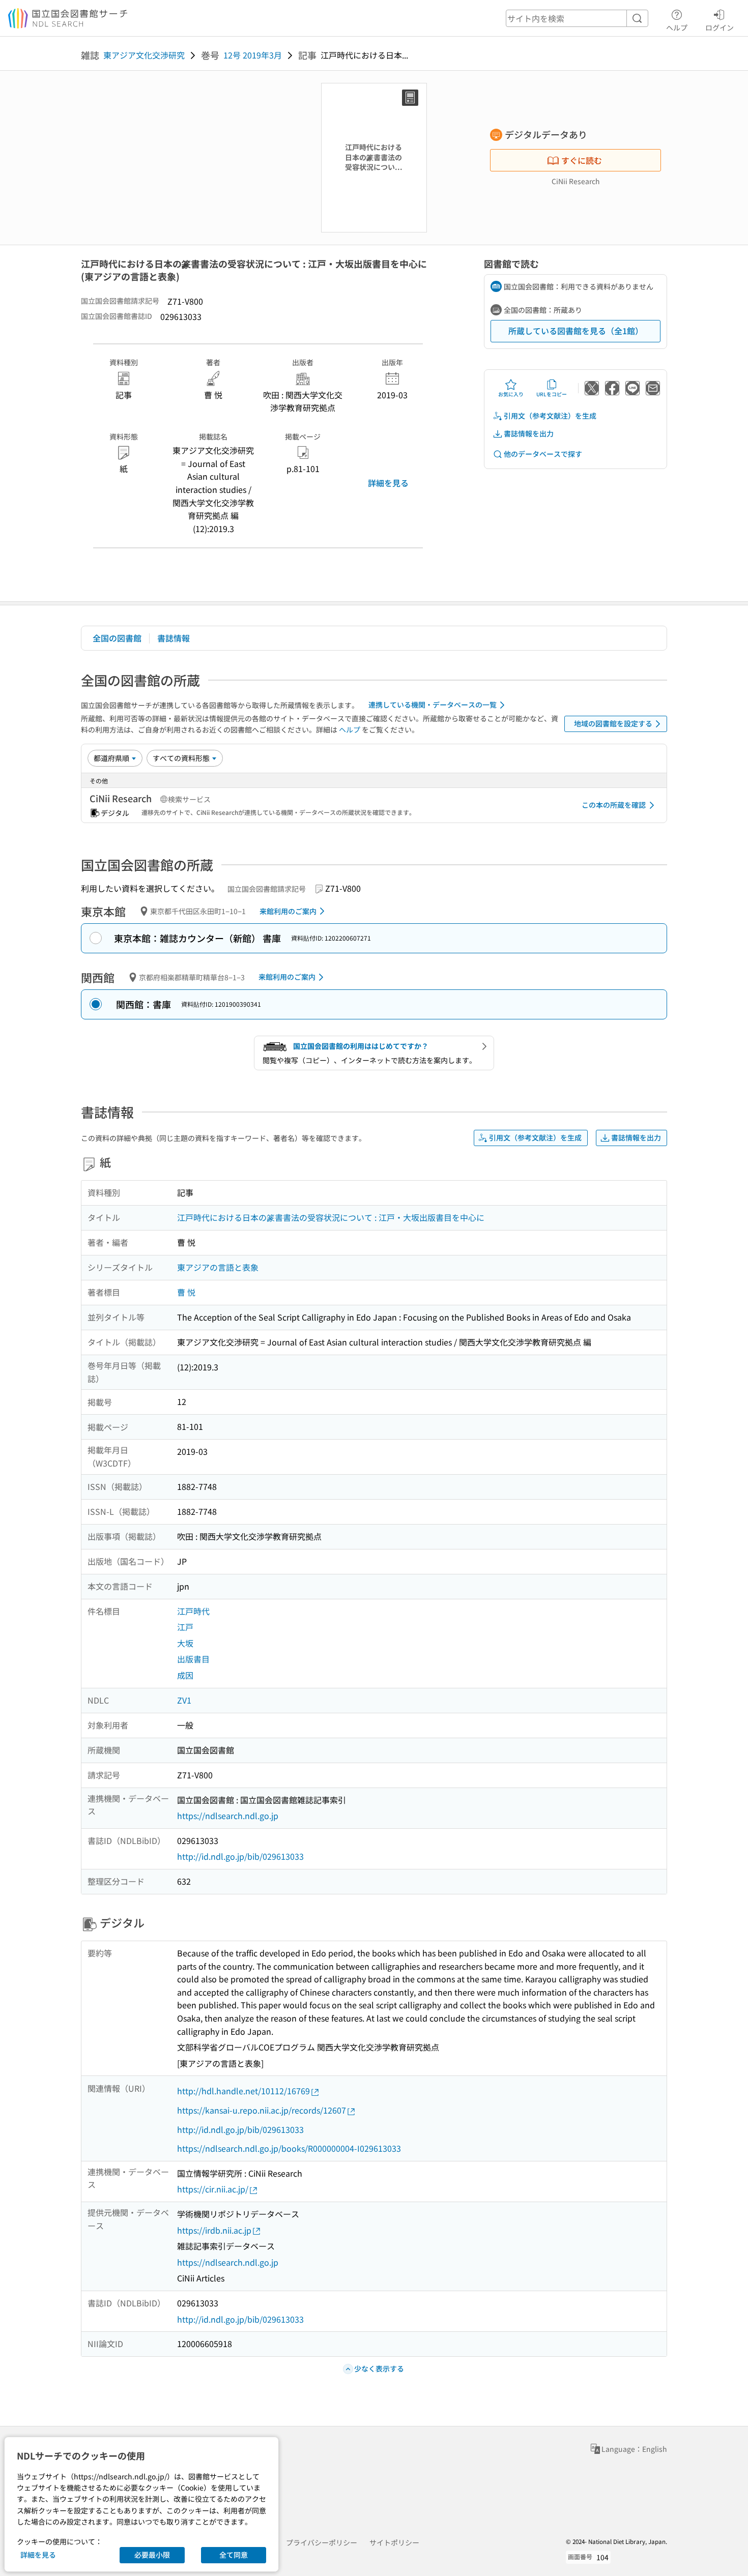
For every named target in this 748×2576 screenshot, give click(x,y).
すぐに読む (582, 160)
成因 (185, 1675)
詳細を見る (388, 483)
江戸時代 (193, 1611)
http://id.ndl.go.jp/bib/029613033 (240, 1856)
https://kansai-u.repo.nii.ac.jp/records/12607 (262, 2110)
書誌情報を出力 (529, 433)
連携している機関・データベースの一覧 (433, 705)
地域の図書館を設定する (613, 723)
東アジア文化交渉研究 (144, 55)
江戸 (185, 1627)
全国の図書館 (117, 638)
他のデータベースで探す (543, 454)
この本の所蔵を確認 (614, 805)
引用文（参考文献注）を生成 (550, 416)
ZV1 (184, 1700)
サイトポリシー (394, 2542)
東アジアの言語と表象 (218, 1267)
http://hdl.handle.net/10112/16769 (243, 2091)
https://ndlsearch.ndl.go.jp (228, 1816)
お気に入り (511, 394)
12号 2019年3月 (253, 55)
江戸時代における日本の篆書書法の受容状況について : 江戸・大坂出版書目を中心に (331, 1217)
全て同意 (234, 2555)
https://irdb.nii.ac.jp (214, 2230)
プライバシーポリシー (322, 2542)
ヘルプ (677, 27)
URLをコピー (552, 394)
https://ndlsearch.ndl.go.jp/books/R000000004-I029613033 (289, 2148)
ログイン (720, 27)
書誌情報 (174, 638)
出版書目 (193, 1659)
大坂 (185, 1643)
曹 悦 (186, 1292)
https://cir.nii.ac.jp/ (213, 2189)
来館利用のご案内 (288, 911)
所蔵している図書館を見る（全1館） (576, 331)
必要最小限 (152, 2555)
